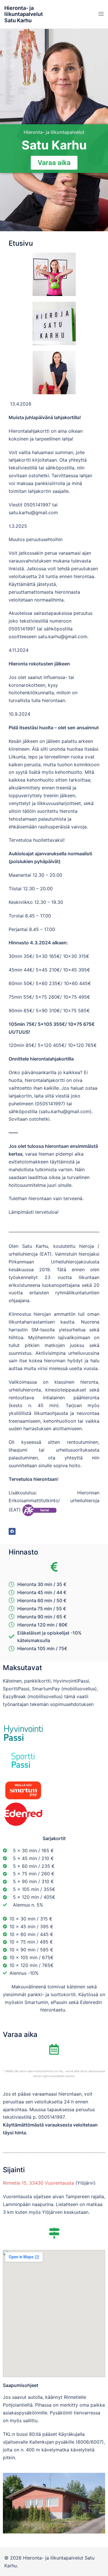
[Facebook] (12, 1531)
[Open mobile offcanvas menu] (101, 14)
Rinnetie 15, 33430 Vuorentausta (38, 2183)
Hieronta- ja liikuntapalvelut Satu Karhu (24, 14)
